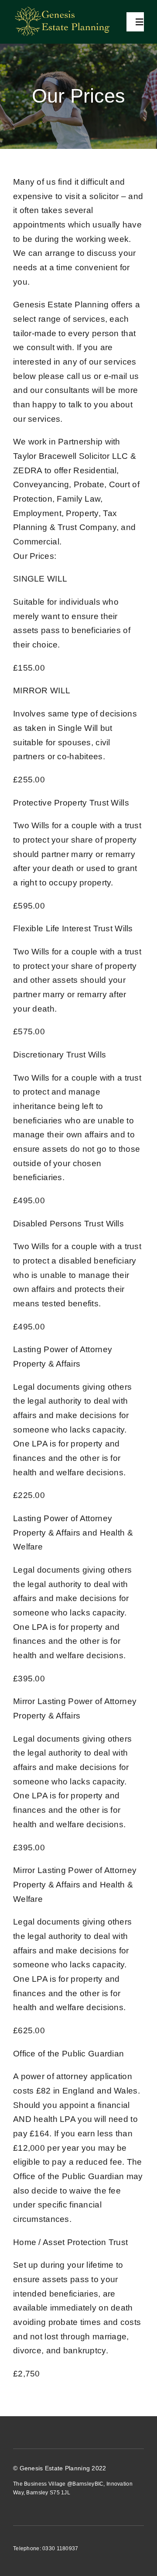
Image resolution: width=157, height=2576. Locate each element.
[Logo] (61, 6)
